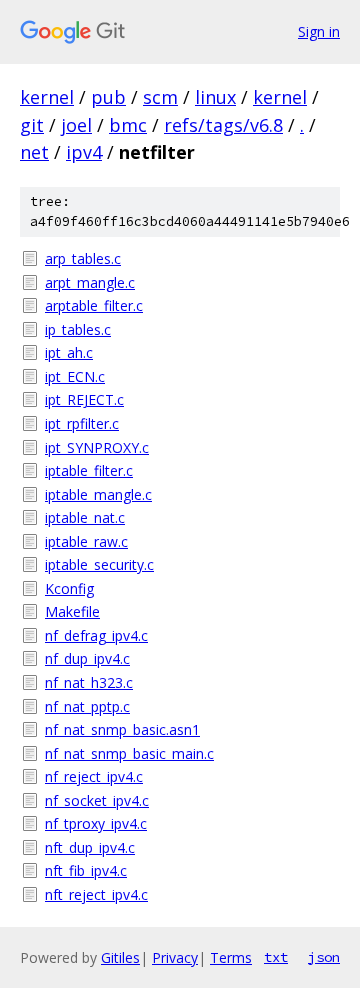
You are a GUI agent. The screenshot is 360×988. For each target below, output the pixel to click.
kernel (47, 97)
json (324, 957)
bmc (128, 125)
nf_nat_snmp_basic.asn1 (122, 729)
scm (160, 97)
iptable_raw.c (86, 541)
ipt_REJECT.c (84, 399)
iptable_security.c (99, 564)
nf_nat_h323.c (89, 682)
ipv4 (84, 152)
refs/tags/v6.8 (223, 125)
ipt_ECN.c (75, 376)
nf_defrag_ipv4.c (96, 635)
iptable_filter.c (89, 470)
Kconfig (69, 588)
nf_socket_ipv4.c (97, 800)
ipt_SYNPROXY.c (97, 447)
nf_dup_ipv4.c (87, 658)
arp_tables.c (83, 258)
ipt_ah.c (69, 352)
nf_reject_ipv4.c (94, 776)
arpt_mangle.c (90, 282)
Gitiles (120, 957)
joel (76, 125)
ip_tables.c (78, 329)
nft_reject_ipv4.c (96, 894)
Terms (231, 957)
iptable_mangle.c (98, 494)
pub (108, 97)
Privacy (175, 957)
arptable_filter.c (94, 305)
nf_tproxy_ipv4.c (96, 823)
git (32, 125)
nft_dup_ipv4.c (90, 847)
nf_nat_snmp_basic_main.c (129, 753)
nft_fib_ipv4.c (86, 870)
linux (215, 97)
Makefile (72, 611)
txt (276, 957)
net (34, 152)
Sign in (319, 31)
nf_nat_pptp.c (87, 706)
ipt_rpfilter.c (82, 423)
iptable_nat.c (85, 517)
